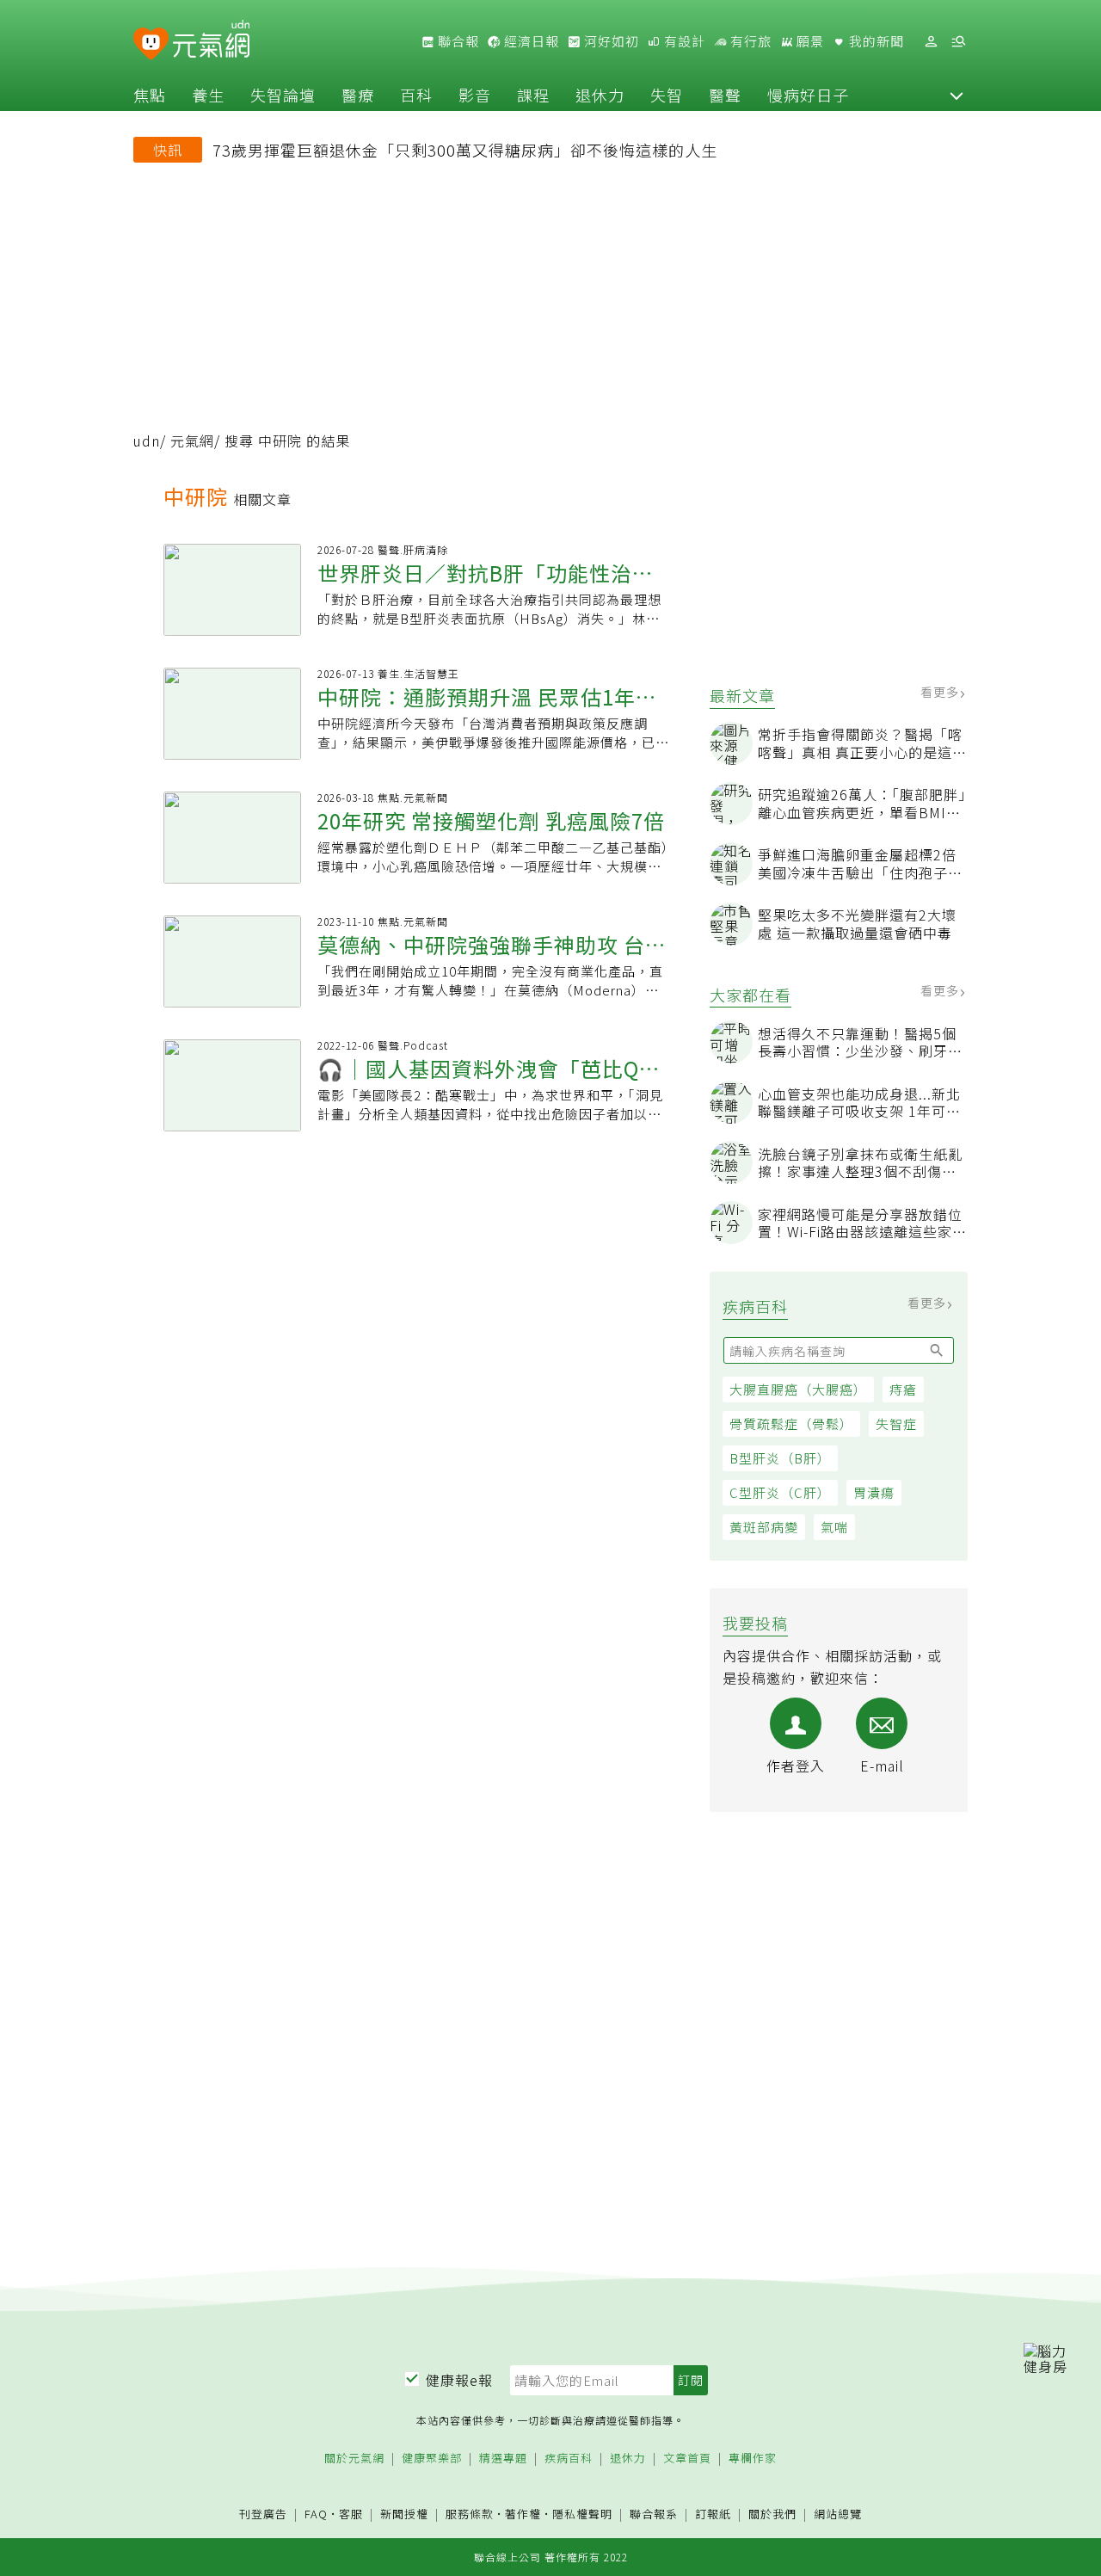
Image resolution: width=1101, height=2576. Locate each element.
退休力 (600, 95)
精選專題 (503, 2459)
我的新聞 (875, 41)
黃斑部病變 (764, 1527)
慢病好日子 (808, 95)
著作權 (523, 2514)
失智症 (896, 1424)
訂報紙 (713, 2514)
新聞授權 (404, 2514)
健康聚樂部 (432, 2459)
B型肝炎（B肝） (780, 1458)
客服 (351, 2514)
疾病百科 (569, 2459)
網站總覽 (838, 2514)
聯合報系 (654, 2514)
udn (147, 441)
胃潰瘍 (874, 1492)
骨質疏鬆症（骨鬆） (791, 1424)
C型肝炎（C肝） (780, 1492)
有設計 (683, 41)
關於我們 (772, 2514)
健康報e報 (459, 2380)
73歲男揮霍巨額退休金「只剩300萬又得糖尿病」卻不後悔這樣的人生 (465, 150)
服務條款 (470, 2514)
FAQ (316, 2514)
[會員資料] (931, 42)
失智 (667, 95)
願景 (809, 41)
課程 (533, 95)
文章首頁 (687, 2459)
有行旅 (749, 41)
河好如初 (610, 41)
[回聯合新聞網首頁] (151, 44)
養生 (208, 95)
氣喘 (834, 1527)
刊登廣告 (263, 2514)
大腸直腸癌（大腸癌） (798, 1389)
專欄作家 (753, 2459)
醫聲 (725, 95)
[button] (956, 95)
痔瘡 (903, 1389)
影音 (475, 95)
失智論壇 (283, 95)
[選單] (958, 42)
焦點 (150, 95)
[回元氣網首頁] (211, 41)
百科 (416, 95)
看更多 (941, 692)
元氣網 (192, 441)
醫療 (358, 95)
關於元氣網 (354, 2459)
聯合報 (457, 41)
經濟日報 (530, 41)
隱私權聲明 (582, 2514)
